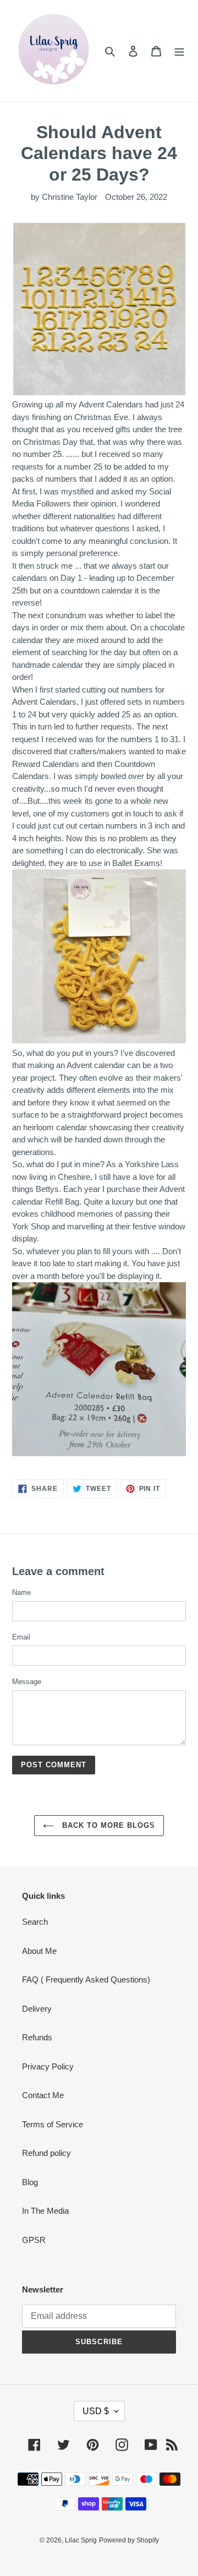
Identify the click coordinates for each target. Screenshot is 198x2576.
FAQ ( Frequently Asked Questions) (86, 1979)
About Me (39, 1951)
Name (21, 1592)
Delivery (37, 2009)
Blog (30, 2182)
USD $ (96, 2411)
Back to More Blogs (108, 1825)
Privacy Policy (48, 2066)
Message (27, 1682)
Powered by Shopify (129, 2540)
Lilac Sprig (81, 2540)
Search (35, 1922)
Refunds (37, 2037)
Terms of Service (53, 2124)
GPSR (34, 2240)
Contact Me (43, 2095)
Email (21, 1637)
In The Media (45, 2211)
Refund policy (46, 2153)
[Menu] (179, 51)
